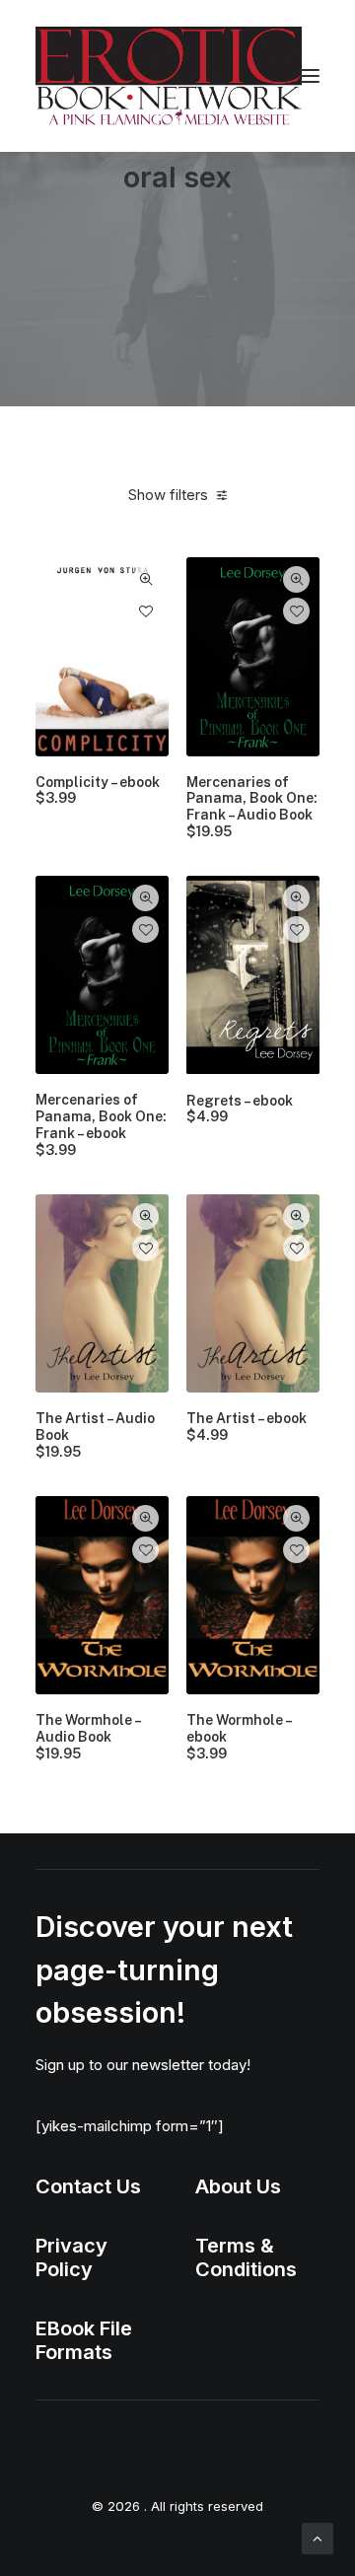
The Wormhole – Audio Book (88, 1737)
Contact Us (88, 2186)
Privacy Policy (71, 2257)
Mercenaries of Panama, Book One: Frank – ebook (101, 1124)
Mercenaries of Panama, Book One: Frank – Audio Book (252, 807)
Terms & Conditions (246, 2257)
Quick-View (145, 579)
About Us (238, 2186)
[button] (310, 76)
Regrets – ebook (240, 1109)
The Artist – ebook (247, 1427)
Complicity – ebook (98, 790)
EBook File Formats (84, 2340)
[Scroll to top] (318, 2537)
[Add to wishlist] (145, 611)
